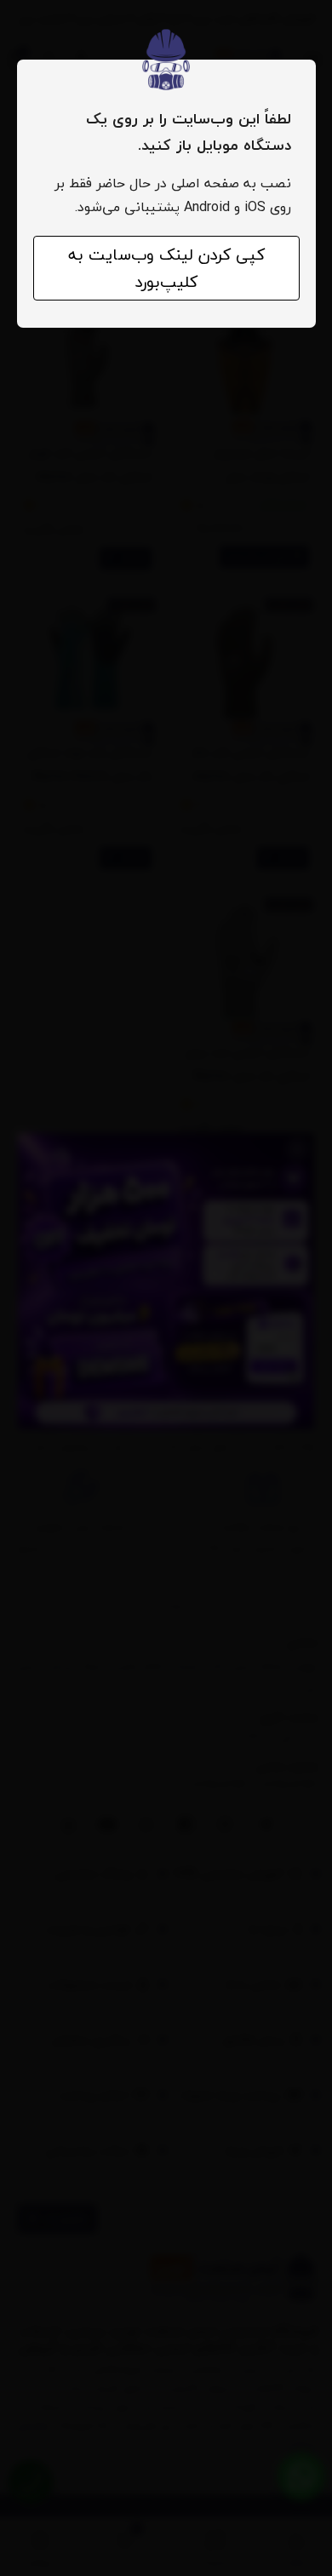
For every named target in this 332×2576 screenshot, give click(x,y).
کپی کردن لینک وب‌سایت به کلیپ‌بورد (166, 268)
